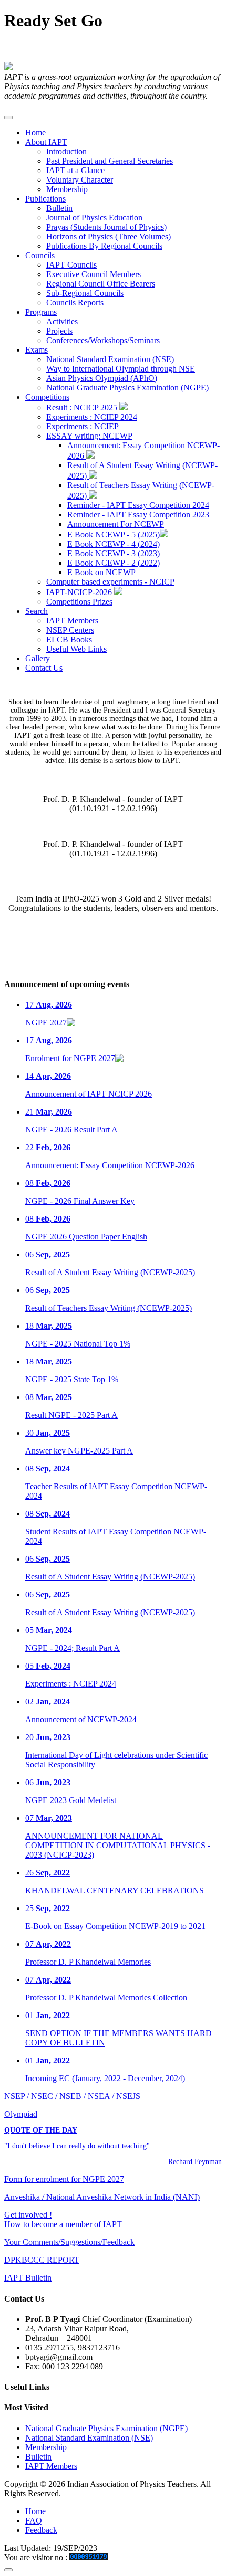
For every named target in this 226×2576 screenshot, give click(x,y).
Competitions (47, 397)
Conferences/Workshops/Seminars (103, 340)
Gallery (38, 658)
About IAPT (46, 142)
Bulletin (59, 208)
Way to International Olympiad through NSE (121, 369)
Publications (45, 199)
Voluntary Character (80, 180)
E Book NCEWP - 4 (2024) (114, 544)
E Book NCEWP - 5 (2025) (114, 534)
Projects (59, 331)
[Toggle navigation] (8, 118)
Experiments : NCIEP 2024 (92, 417)
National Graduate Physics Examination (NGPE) (127, 388)
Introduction (66, 151)
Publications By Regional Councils (104, 246)
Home (35, 132)
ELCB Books (69, 639)
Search (37, 611)
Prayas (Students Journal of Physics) (106, 227)
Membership (67, 189)
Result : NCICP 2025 (83, 407)
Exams (37, 350)
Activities (62, 321)
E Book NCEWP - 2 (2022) (114, 563)
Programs (41, 312)
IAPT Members (72, 621)
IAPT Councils (71, 265)
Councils (40, 255)
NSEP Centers (70, 630)
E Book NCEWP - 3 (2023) (114, 553)
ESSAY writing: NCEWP (89, 436)
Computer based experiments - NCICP (110, 582)
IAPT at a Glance (75, 170)
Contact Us (44, 668)
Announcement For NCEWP (116, 524)
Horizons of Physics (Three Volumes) (109, 236)
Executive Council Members (94, 274)
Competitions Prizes (79, 602)
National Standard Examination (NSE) (110, 359)
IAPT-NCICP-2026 (80, 592)
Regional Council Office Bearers (101, 284)
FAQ (34, 2521)
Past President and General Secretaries (110, 161)
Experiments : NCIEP (83, 426)
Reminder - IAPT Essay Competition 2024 (138, 505)
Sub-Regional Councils (85, 293)
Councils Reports (75, 303)
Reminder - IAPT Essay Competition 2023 (138, 515)
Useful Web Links (76, 649)
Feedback (41, 2530)
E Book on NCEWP (101, 572)
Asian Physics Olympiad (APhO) (102, 378)
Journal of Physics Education (94, 218)
